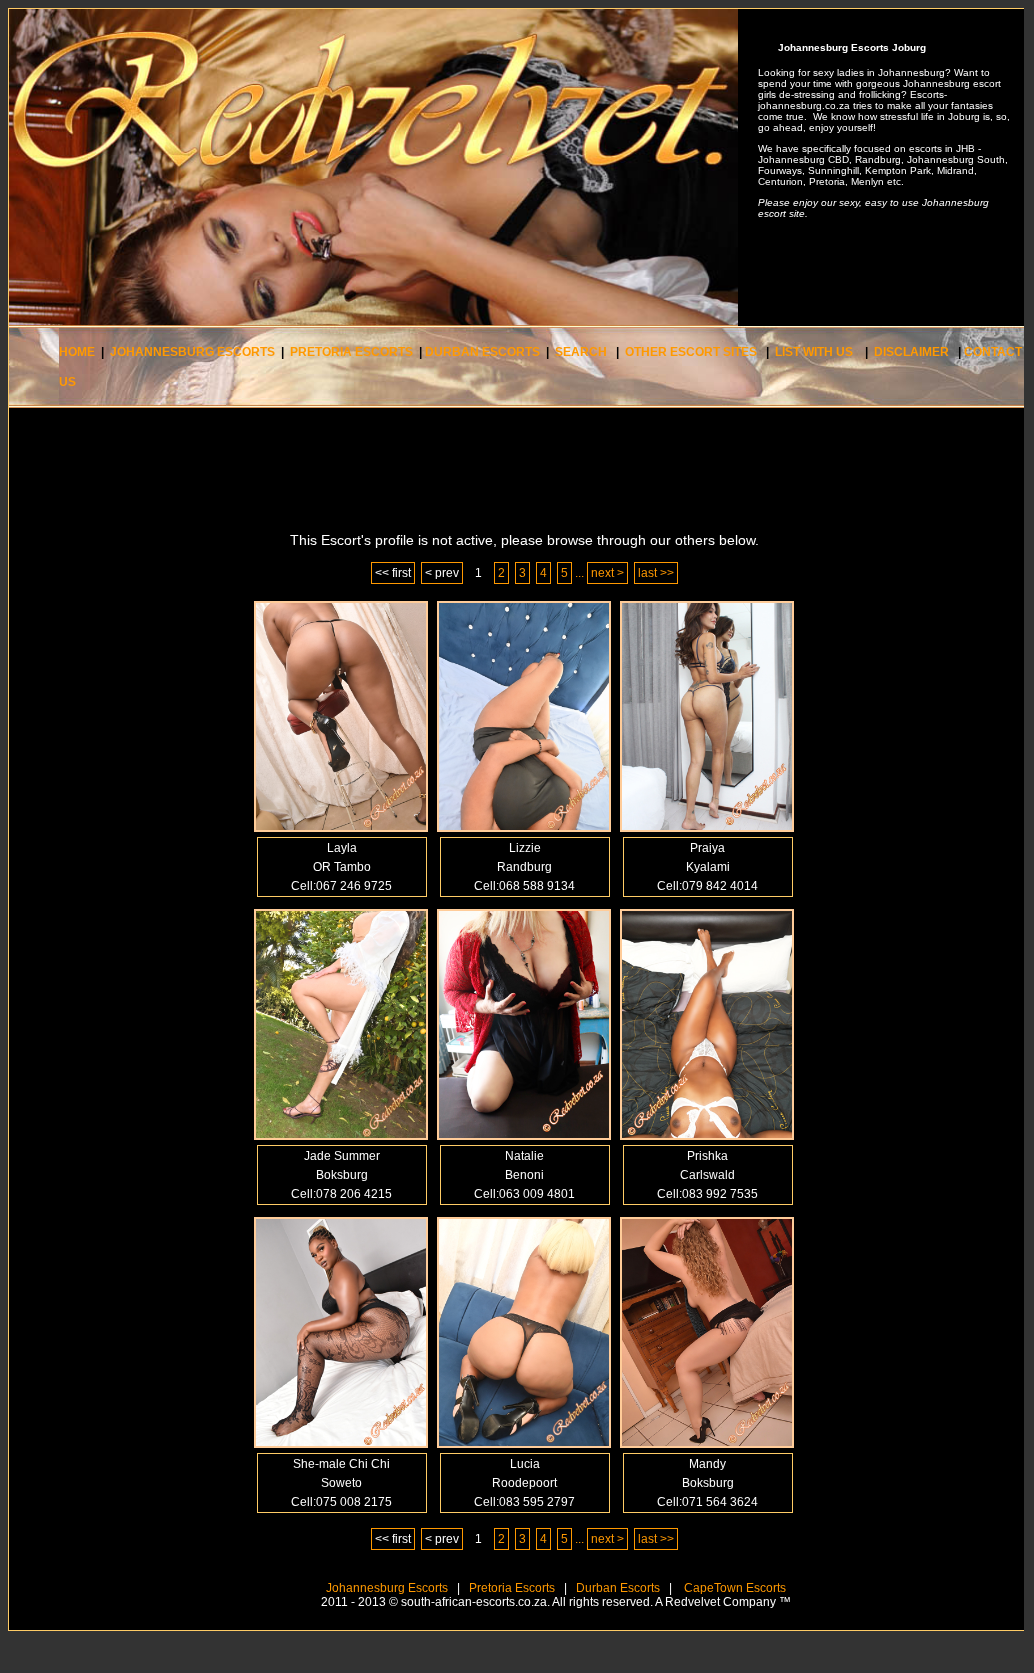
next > (607, 573)
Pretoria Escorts (512, 1588)
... (579, 573)
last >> (656, 573)
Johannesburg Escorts (387, 1588)
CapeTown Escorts (733, 1588)
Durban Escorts (616, 1588)
